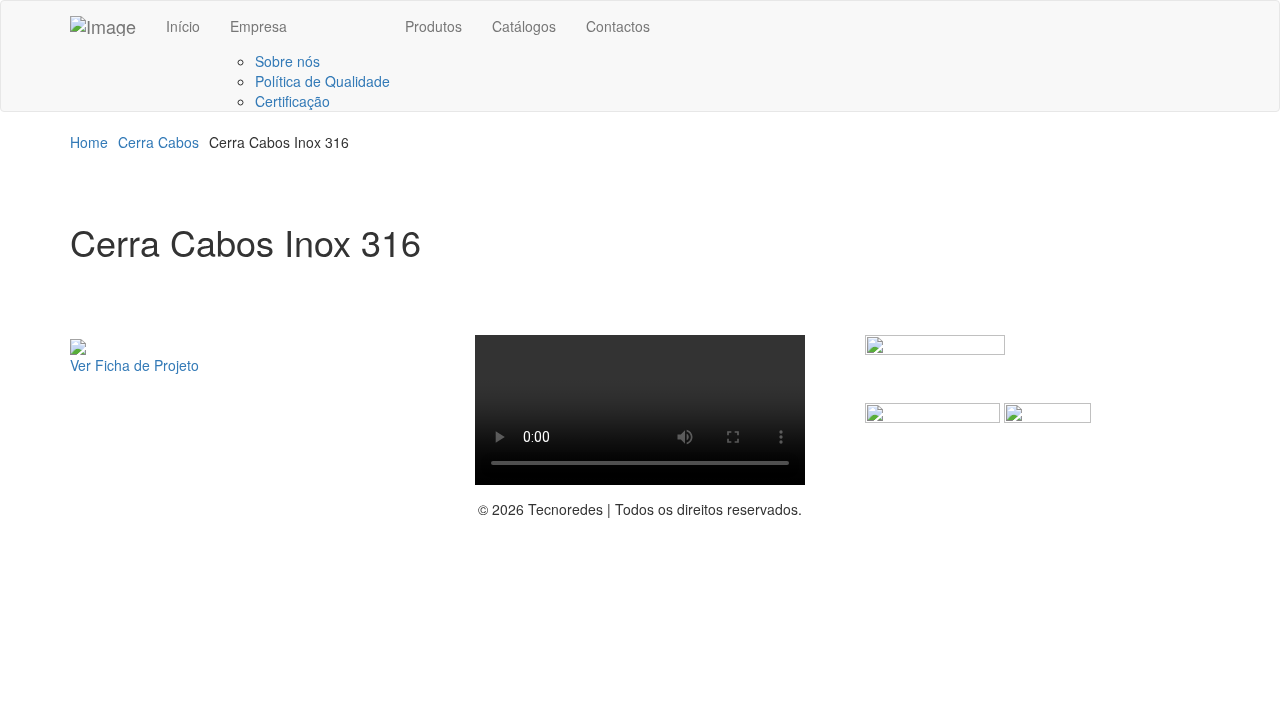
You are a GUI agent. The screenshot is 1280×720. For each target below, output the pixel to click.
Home (89, 142)
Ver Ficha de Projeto (134, 365)
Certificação (292, 101)
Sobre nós (287, 61)
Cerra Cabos (158, 142)
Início (183, 26)
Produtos (433, 26)
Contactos (618, 26)
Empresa (258, 26)
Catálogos (524, 26)
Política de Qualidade (322, 81)
